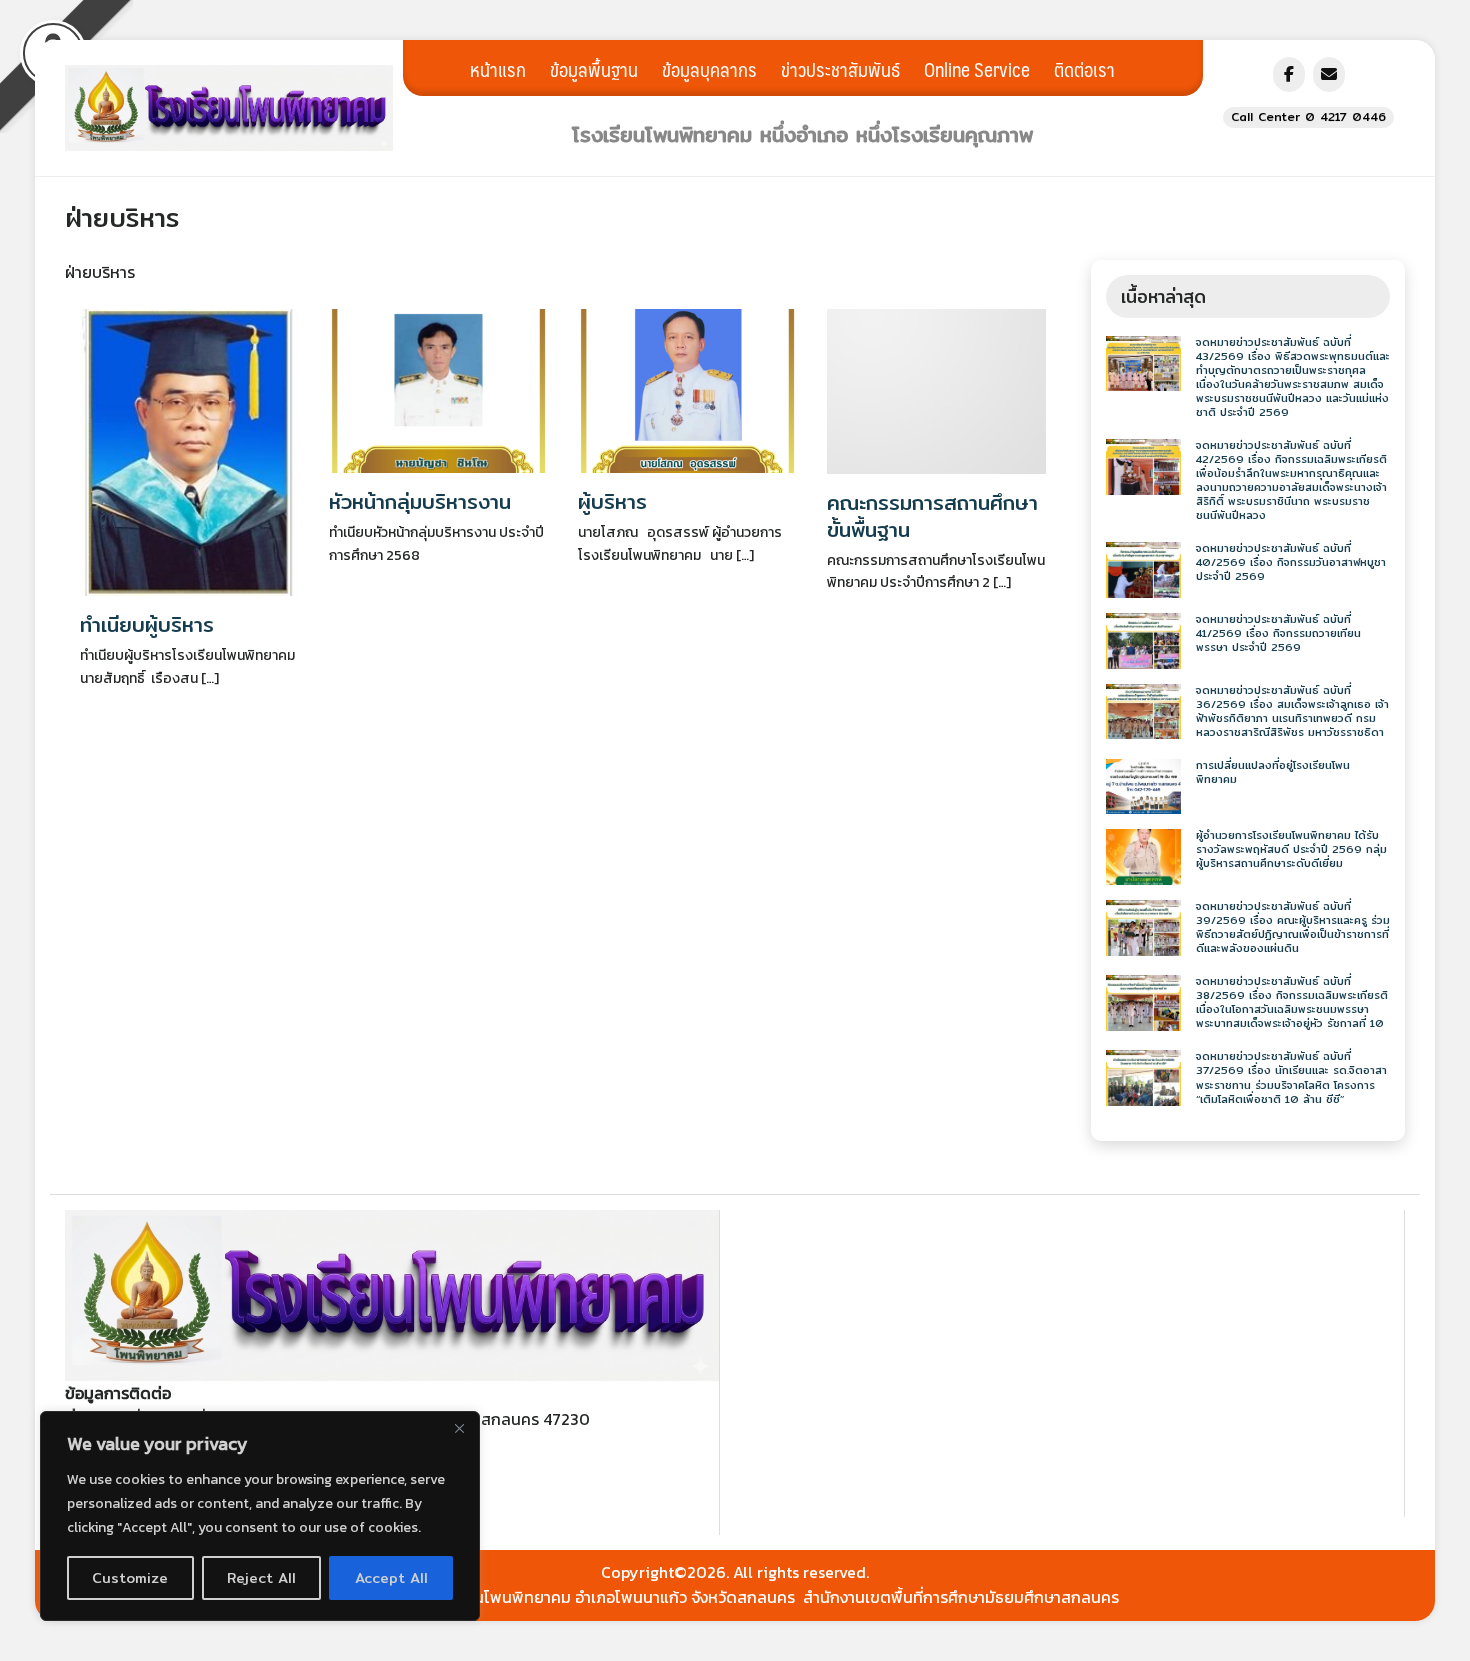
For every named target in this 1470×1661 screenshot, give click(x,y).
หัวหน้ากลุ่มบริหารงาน (420, 501)
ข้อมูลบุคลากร (709, 69)
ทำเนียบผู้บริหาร (147, 624)
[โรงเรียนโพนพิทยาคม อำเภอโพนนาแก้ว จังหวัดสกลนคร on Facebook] (1289, 74)
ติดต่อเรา (1084, 69)
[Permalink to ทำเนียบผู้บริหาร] (189, 450)
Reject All (261, 1578)
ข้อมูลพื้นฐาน (594, 69)
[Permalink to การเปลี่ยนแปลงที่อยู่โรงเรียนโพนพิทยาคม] (1143, 785)
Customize (130, 1578)
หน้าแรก (498, 69)
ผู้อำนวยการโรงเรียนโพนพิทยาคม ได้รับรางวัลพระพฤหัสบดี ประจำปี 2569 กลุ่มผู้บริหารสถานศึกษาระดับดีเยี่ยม (1291, 849)
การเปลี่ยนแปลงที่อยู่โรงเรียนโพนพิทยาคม (1273, 772)
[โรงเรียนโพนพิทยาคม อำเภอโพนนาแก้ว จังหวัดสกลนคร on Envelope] (1329, 74)
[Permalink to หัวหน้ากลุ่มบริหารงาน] (438, 389)
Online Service (977, 69)
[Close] (459, 1428)
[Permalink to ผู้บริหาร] (687, 389)
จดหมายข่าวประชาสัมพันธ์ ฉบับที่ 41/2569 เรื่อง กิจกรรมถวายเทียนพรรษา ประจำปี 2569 (1278, 633)
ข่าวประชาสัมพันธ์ (840, 69)
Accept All (391, 1578)
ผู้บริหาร (612, 501)
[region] (260, 1516)
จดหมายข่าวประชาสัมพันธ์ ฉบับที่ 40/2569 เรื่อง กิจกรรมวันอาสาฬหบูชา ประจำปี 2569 (1291, 562)
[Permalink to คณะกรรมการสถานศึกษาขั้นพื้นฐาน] (936, 389)
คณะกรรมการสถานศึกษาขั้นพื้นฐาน (932, 516)
